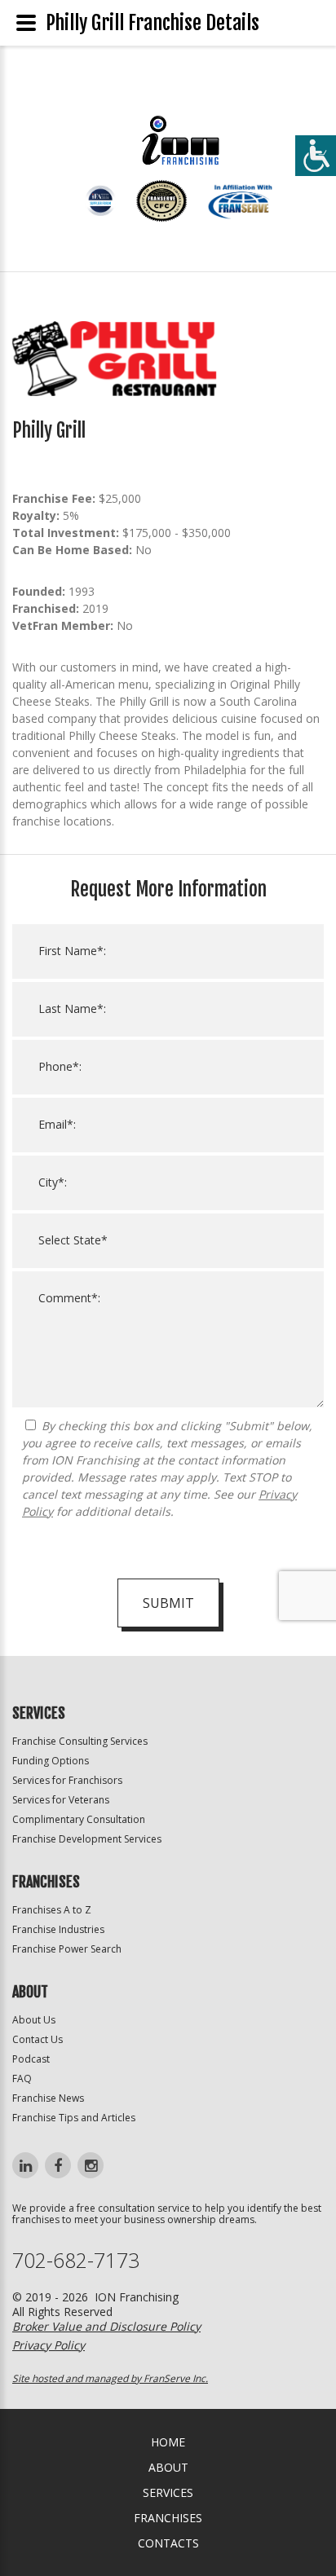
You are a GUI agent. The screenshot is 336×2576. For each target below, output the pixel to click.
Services (168, 2492)
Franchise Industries (58, 1929)
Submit (168, 1603)
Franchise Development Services (87, 1839)
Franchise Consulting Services (80, 1741)
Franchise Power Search (67, 1949)
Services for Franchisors (67, 1780)
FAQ (22, 2078)
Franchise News (48, 2098)
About (168, 2467)
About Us (34, 2020)
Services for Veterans (61, 1800)
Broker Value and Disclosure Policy (106, 2326)
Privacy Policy (49, 2345)
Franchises (168, 2518)
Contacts (168, 2543)
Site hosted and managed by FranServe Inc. (110, 2378)
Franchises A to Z (52, 1910)
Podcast (31, 2059)
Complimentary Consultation (79, 1819)
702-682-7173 (76, 2260)
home (168, 2442)
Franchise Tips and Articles (74, 2118)
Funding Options (51, 1761)
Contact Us (38, 2039)
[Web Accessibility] (316, 156)
